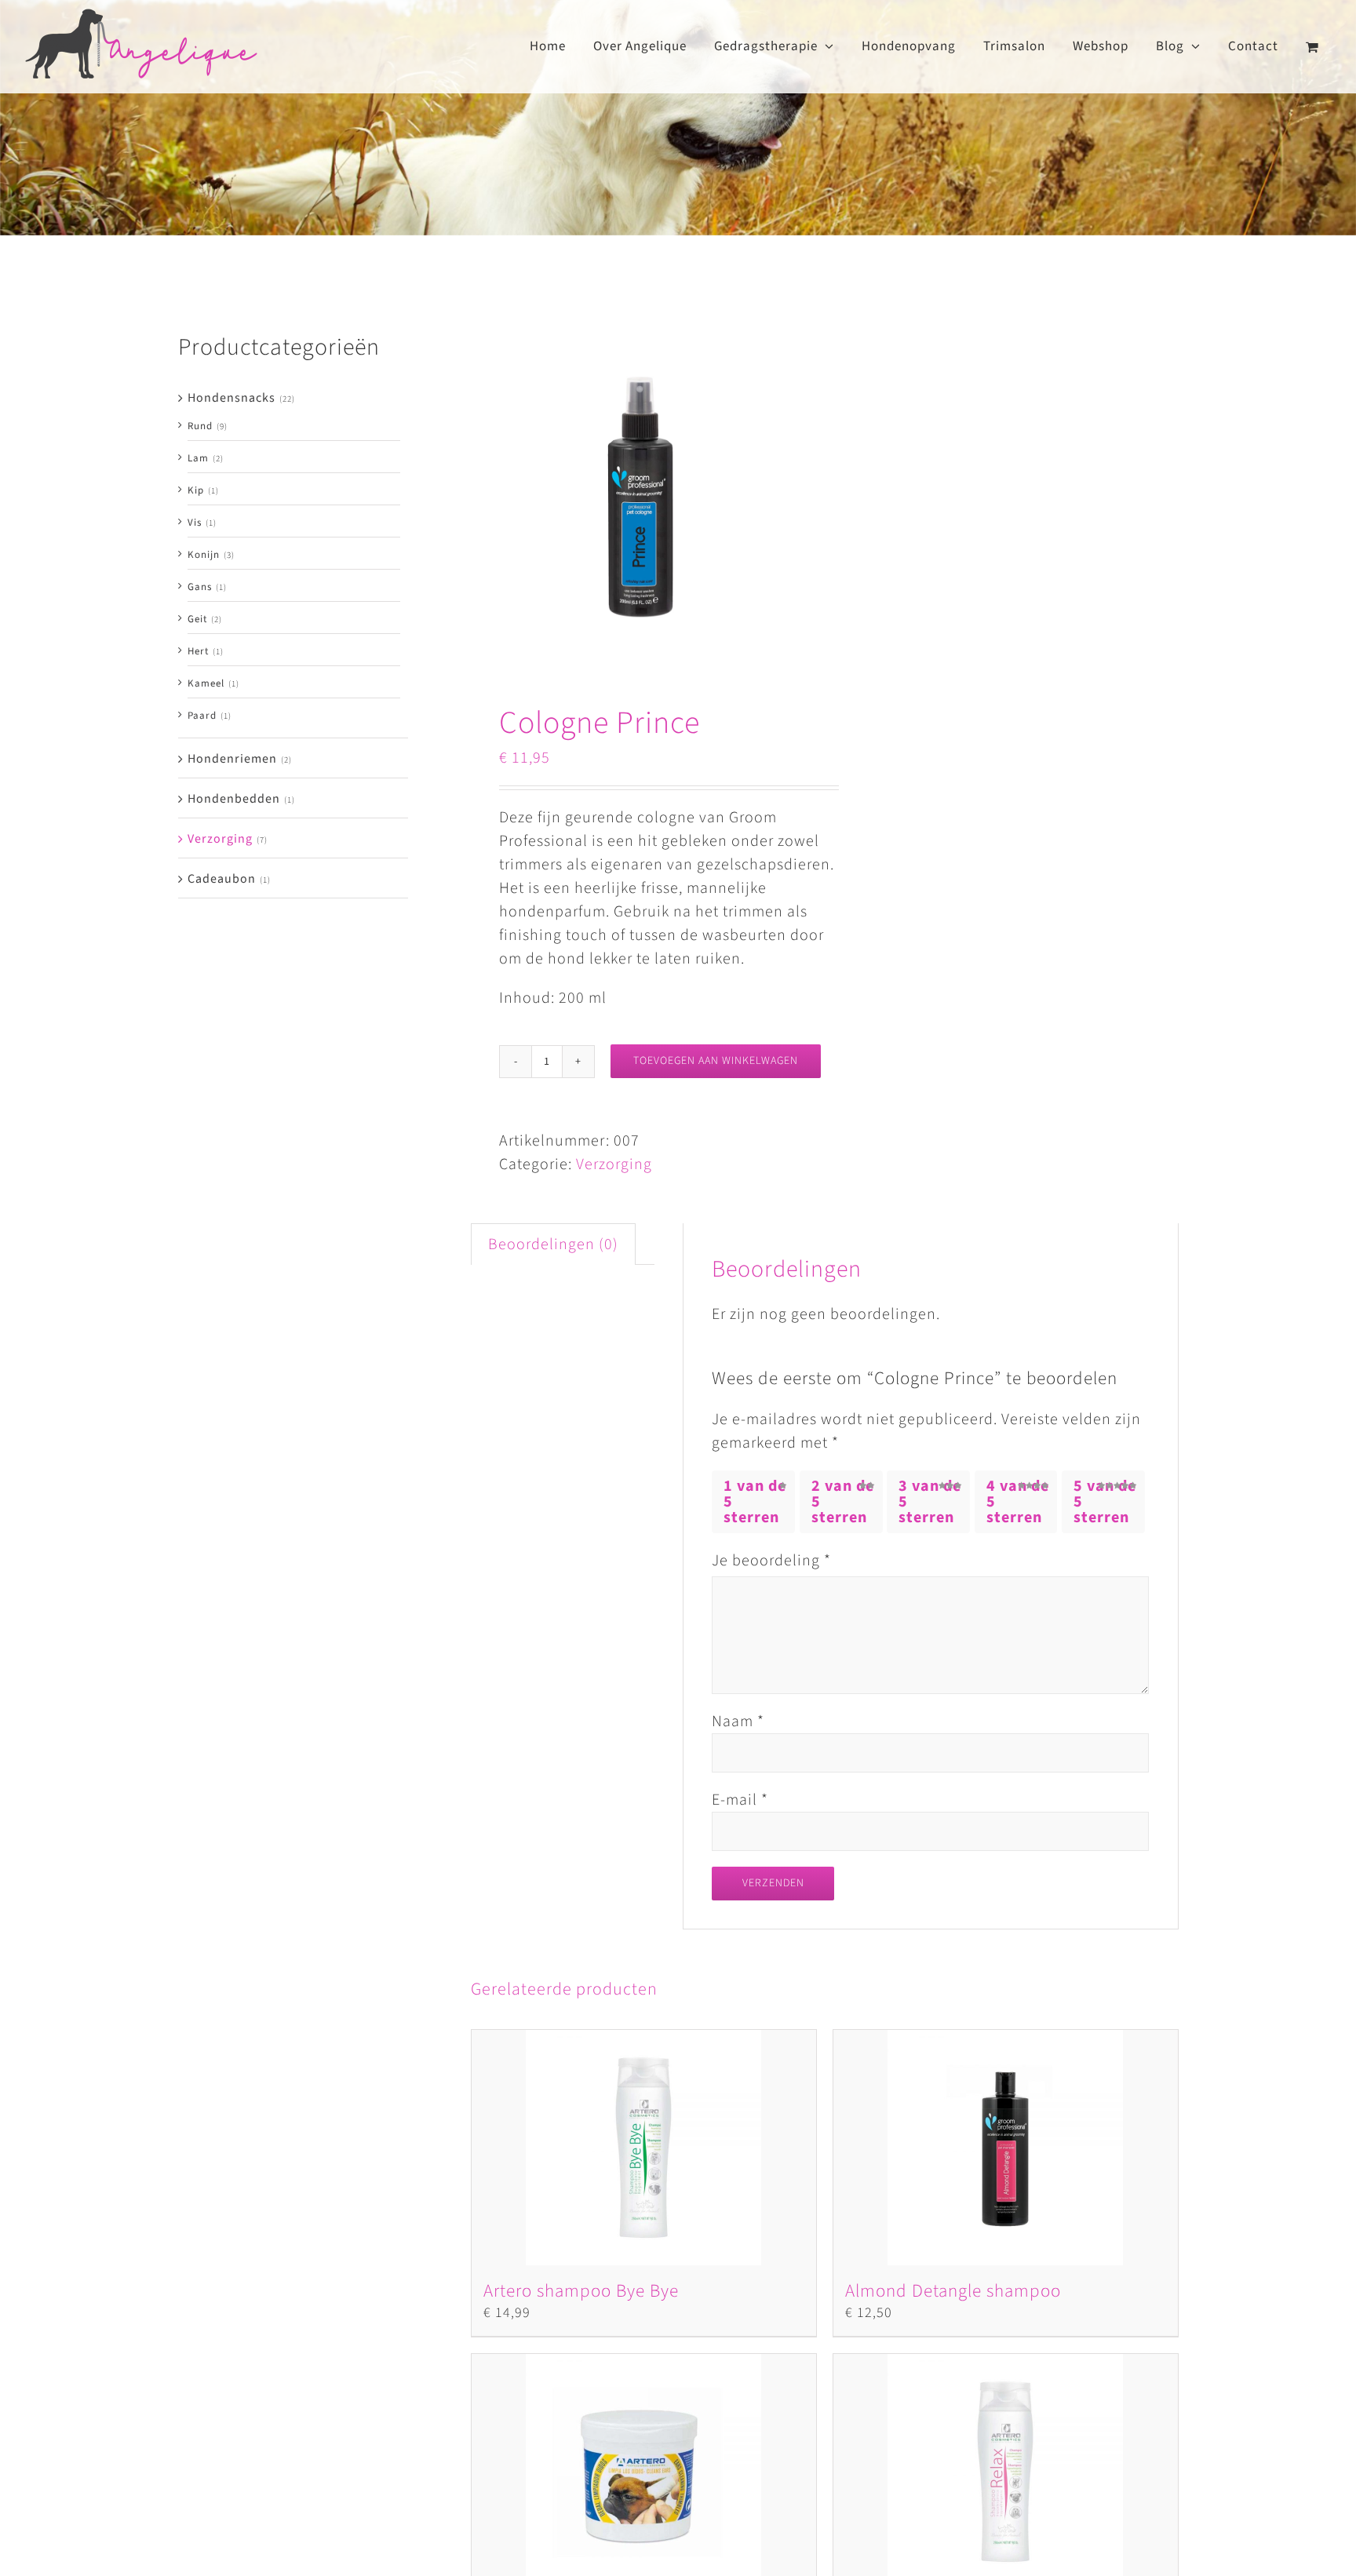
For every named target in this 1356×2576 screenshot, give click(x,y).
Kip (196, 490)
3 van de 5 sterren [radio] (930, 1502)
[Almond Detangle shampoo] (1006, 2148)
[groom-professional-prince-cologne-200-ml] (641, 499)
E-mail (740, 1800)
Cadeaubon (222, 879)
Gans (200, 587)
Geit (197, 619)
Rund (200, 426)
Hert (198, 651)
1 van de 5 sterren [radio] (755, 1502)
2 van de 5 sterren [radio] (843, 1502)
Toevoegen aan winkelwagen (716, 1061)
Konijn (204, 555)
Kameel (206, 683)
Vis (195, 523)
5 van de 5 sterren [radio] (1105, 1502)
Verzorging (614, 1164)
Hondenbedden (234, 799)
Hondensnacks (231, 398)
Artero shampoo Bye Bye (581, 2291)
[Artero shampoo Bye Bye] (644, 2148)
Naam (738, 1722)
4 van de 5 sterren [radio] (1018, 1502)
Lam (198, 458)
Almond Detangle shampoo (953, 2291)
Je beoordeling (771, 1561)
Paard (202, 716)
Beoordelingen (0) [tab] (553, 1244)
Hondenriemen (232, 759)
